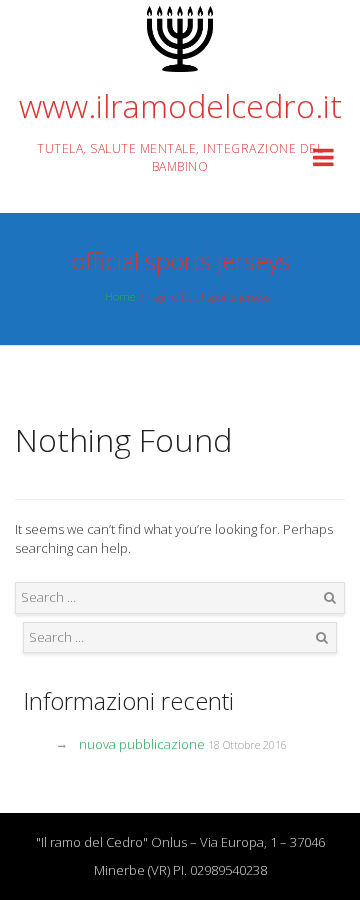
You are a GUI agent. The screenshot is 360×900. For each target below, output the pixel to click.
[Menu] (323, 161)
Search (330, 598)
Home (120, 296)
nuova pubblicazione (142, 744)
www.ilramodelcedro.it (180, 105)
